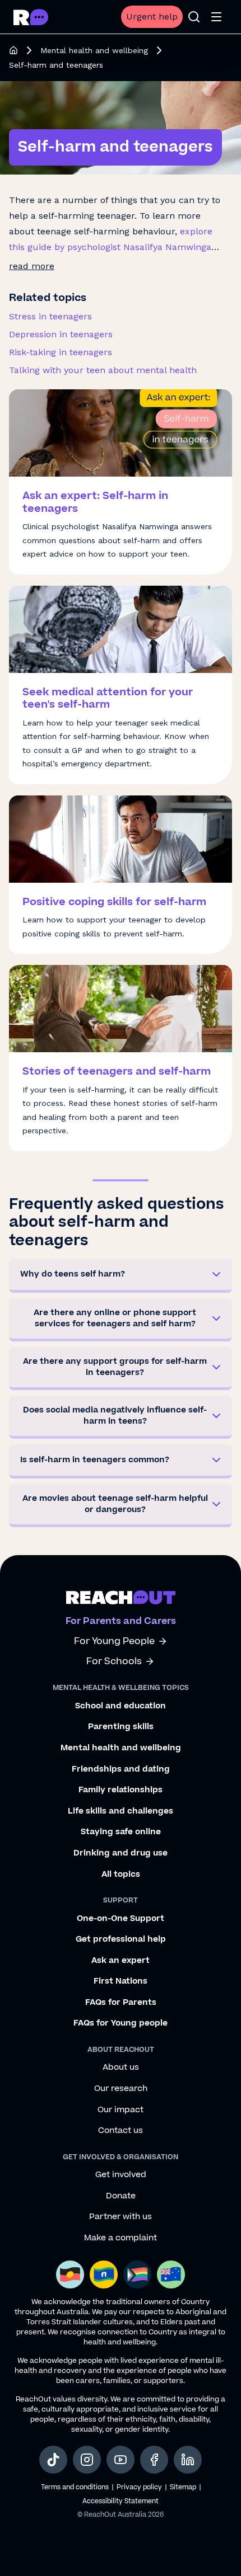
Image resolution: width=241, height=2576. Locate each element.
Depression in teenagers (61, 334)
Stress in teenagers (50, 316)
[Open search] (194, 17)
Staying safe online (121, 1832)
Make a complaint (121, 2238)
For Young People (114, 1642)
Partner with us (121, 2217)
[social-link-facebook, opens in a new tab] (154, 2460)
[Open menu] (216, 17)
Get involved (121, 2175)
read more (32, 266)
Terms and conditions (75, 2487)
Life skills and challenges (121, 1811)
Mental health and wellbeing (94, 50)
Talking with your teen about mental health (103, 370)
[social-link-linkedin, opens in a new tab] (188, 2460)
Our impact (121, 2110)
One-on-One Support (121, 1919)
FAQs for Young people (121, 2023)
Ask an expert (121, 1961)
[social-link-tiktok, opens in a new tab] (53, 2460)
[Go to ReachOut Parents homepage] (31, 17)
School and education (121, 1706)
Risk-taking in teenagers (61, 352)
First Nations (121, 1981)
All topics (121, 1875)
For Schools (114, 1662)
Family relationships (121, 1790)
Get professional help (121, 1939)
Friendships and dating (121, 1769)
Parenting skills (121, 1727)
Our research (121, 2089)
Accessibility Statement (121, 2501)
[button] (121, 1276)
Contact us (121, 2131)
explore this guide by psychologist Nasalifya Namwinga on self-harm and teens (111, 247)
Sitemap (183, 2487)
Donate (121, 2196)
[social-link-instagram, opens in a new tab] (87, 2460)
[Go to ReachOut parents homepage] (121, 1597)
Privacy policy (139, 2487)
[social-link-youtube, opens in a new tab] (121, 2460)
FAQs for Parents (121, 2003)
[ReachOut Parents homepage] (13, 50)
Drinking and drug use (121, 1853)
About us (121, 2068)
